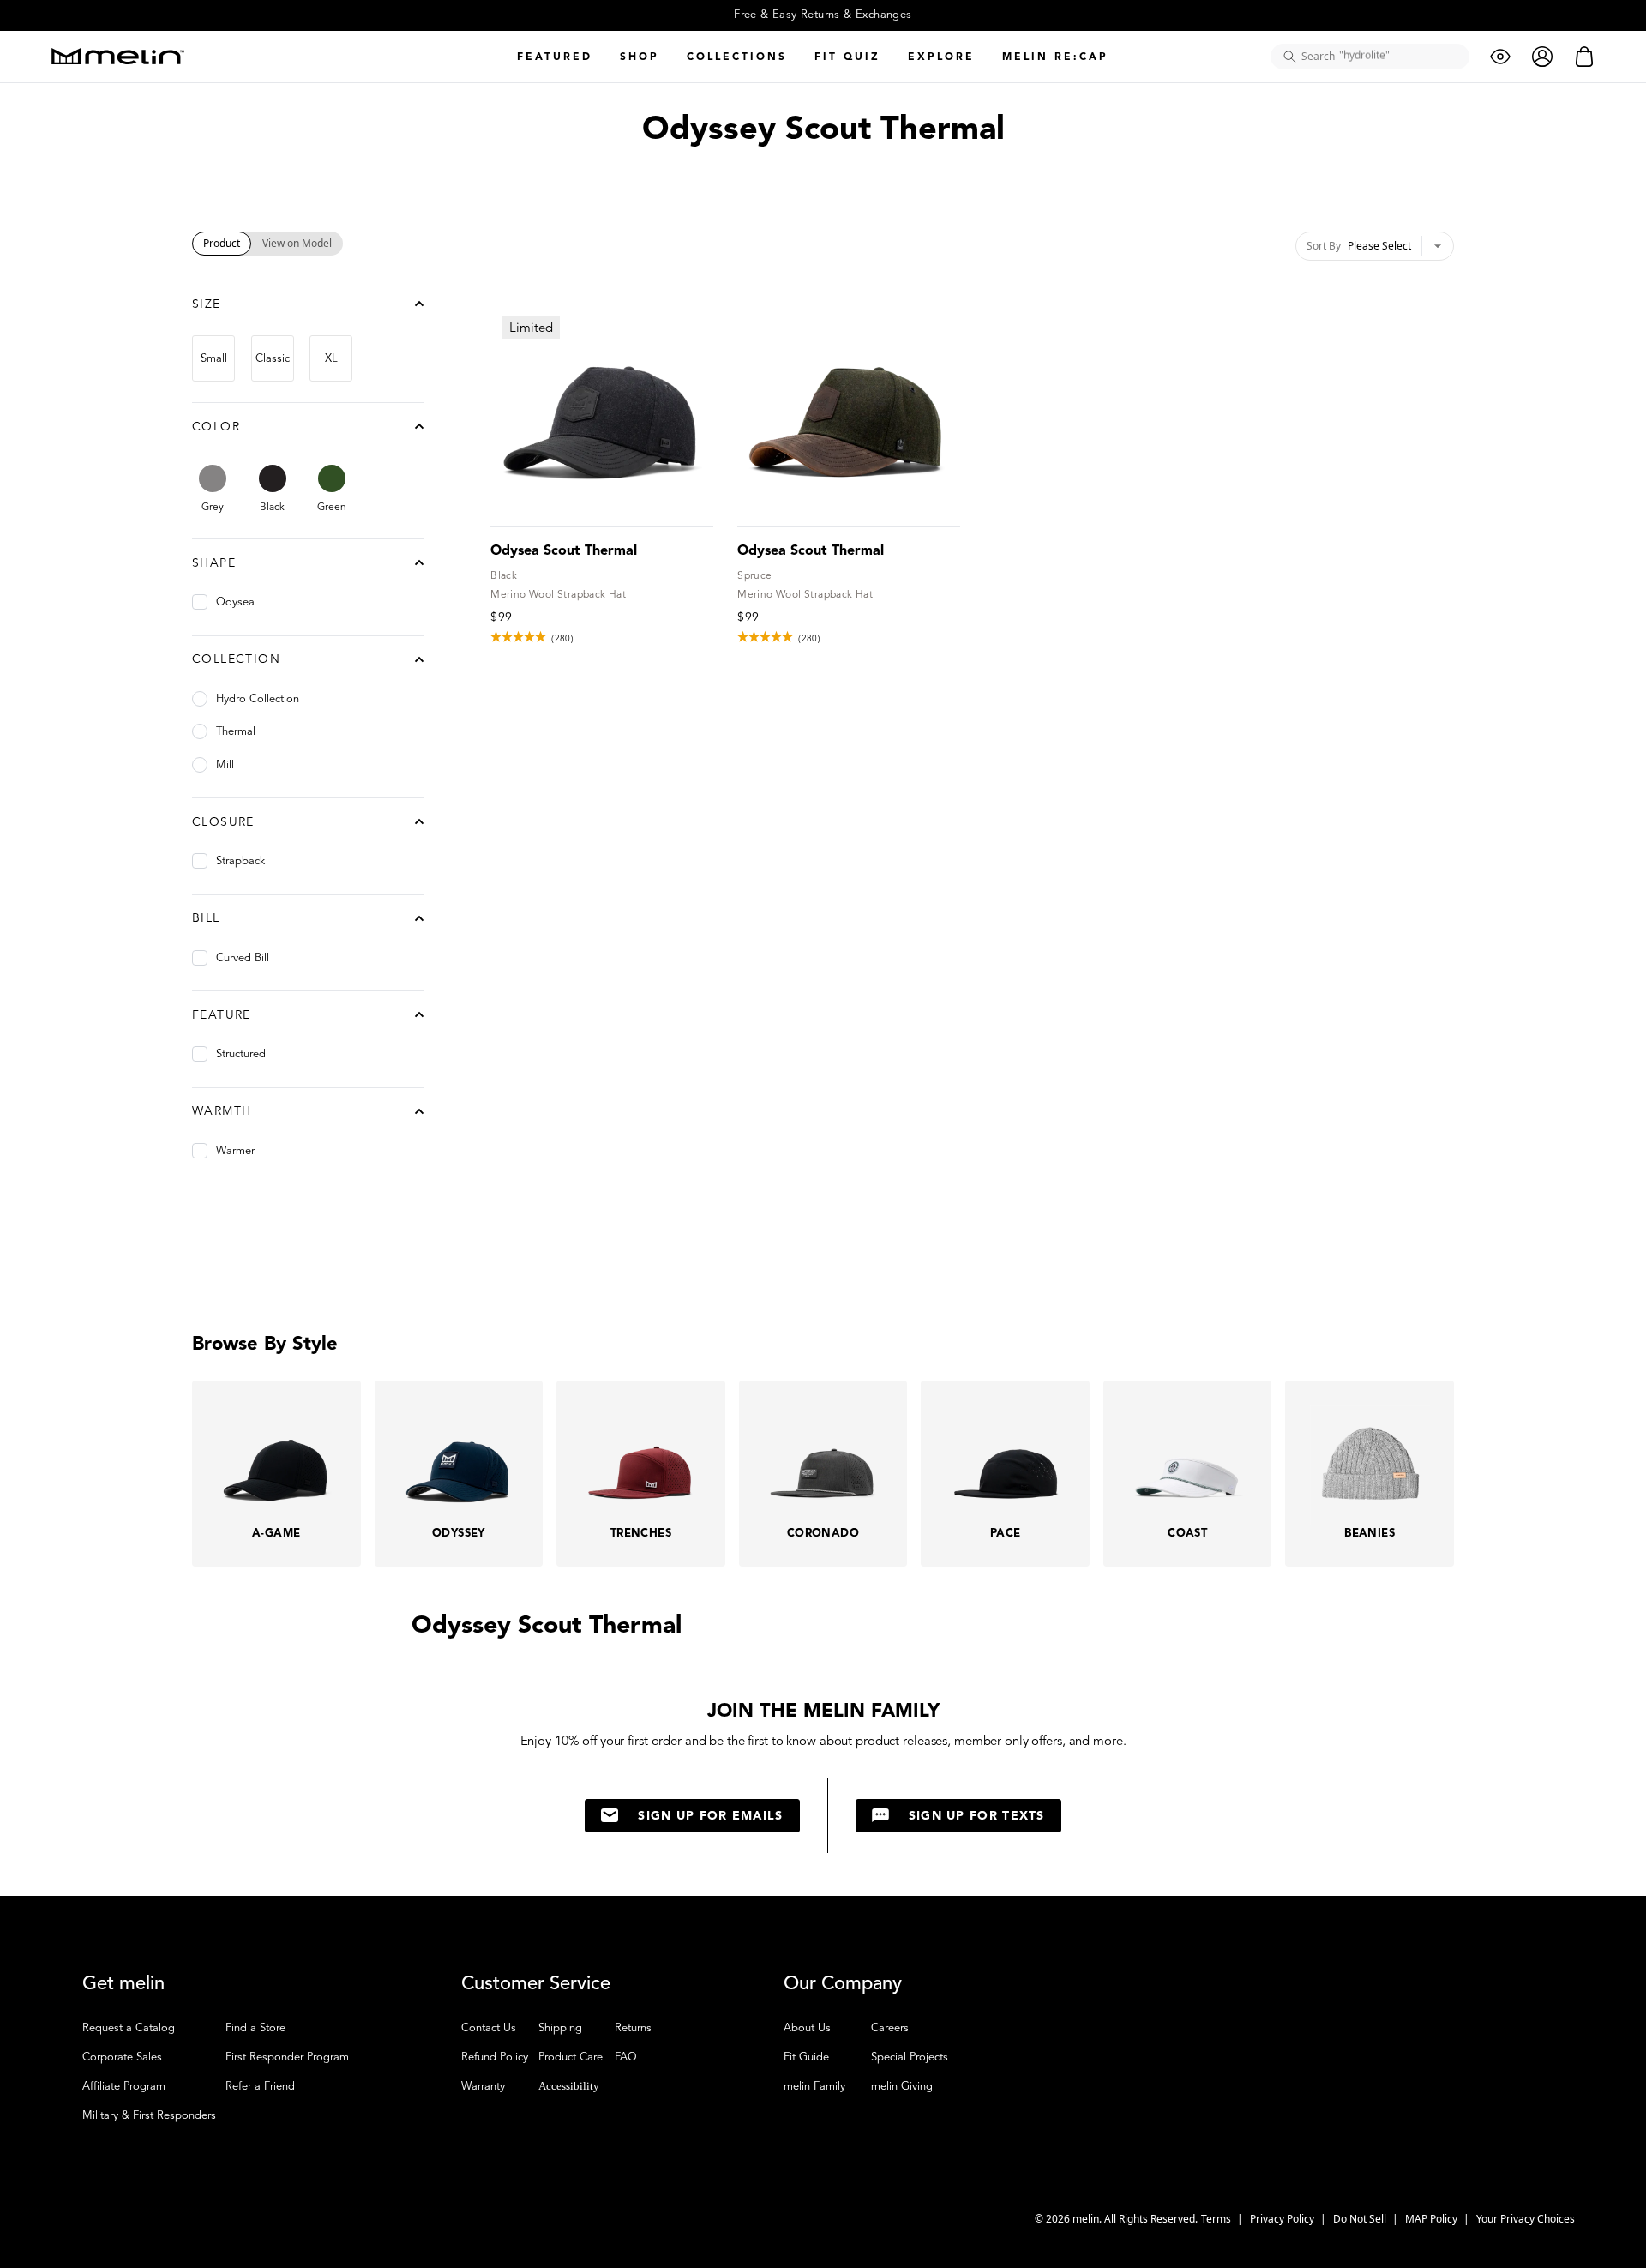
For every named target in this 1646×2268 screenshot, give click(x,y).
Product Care (571, 2057)
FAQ (626, 2057)
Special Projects (910, 2057)
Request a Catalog (129, 2028)
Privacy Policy (1283, 2219)
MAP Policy (1433, 2219)
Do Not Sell (1361, 2219)
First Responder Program (287, 2057)
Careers (890, 2028)
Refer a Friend (260, 2086)
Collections (737, 56)
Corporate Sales (122, 2057)
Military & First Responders (149, 2115)
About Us (807, 2028)
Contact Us (489, 2028)
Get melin (123, 1983)
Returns (633, 2028)
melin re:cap (1055, 56)
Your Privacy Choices (1526, 2219)
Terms (1217, 2219)
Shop (640, 56)
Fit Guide (806, 2057)
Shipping (560, 2028)
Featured (555, 56)
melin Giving (902, 2086)
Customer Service (536, 1983)
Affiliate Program (124, 2086)
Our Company (843, 1983)
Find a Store (255, 2028)
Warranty (483, 2086)
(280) (562, 638)
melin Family (814, 2086)
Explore (941, 56)
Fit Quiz (847, 56)
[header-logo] (118, 56)
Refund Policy (495, 2057)
